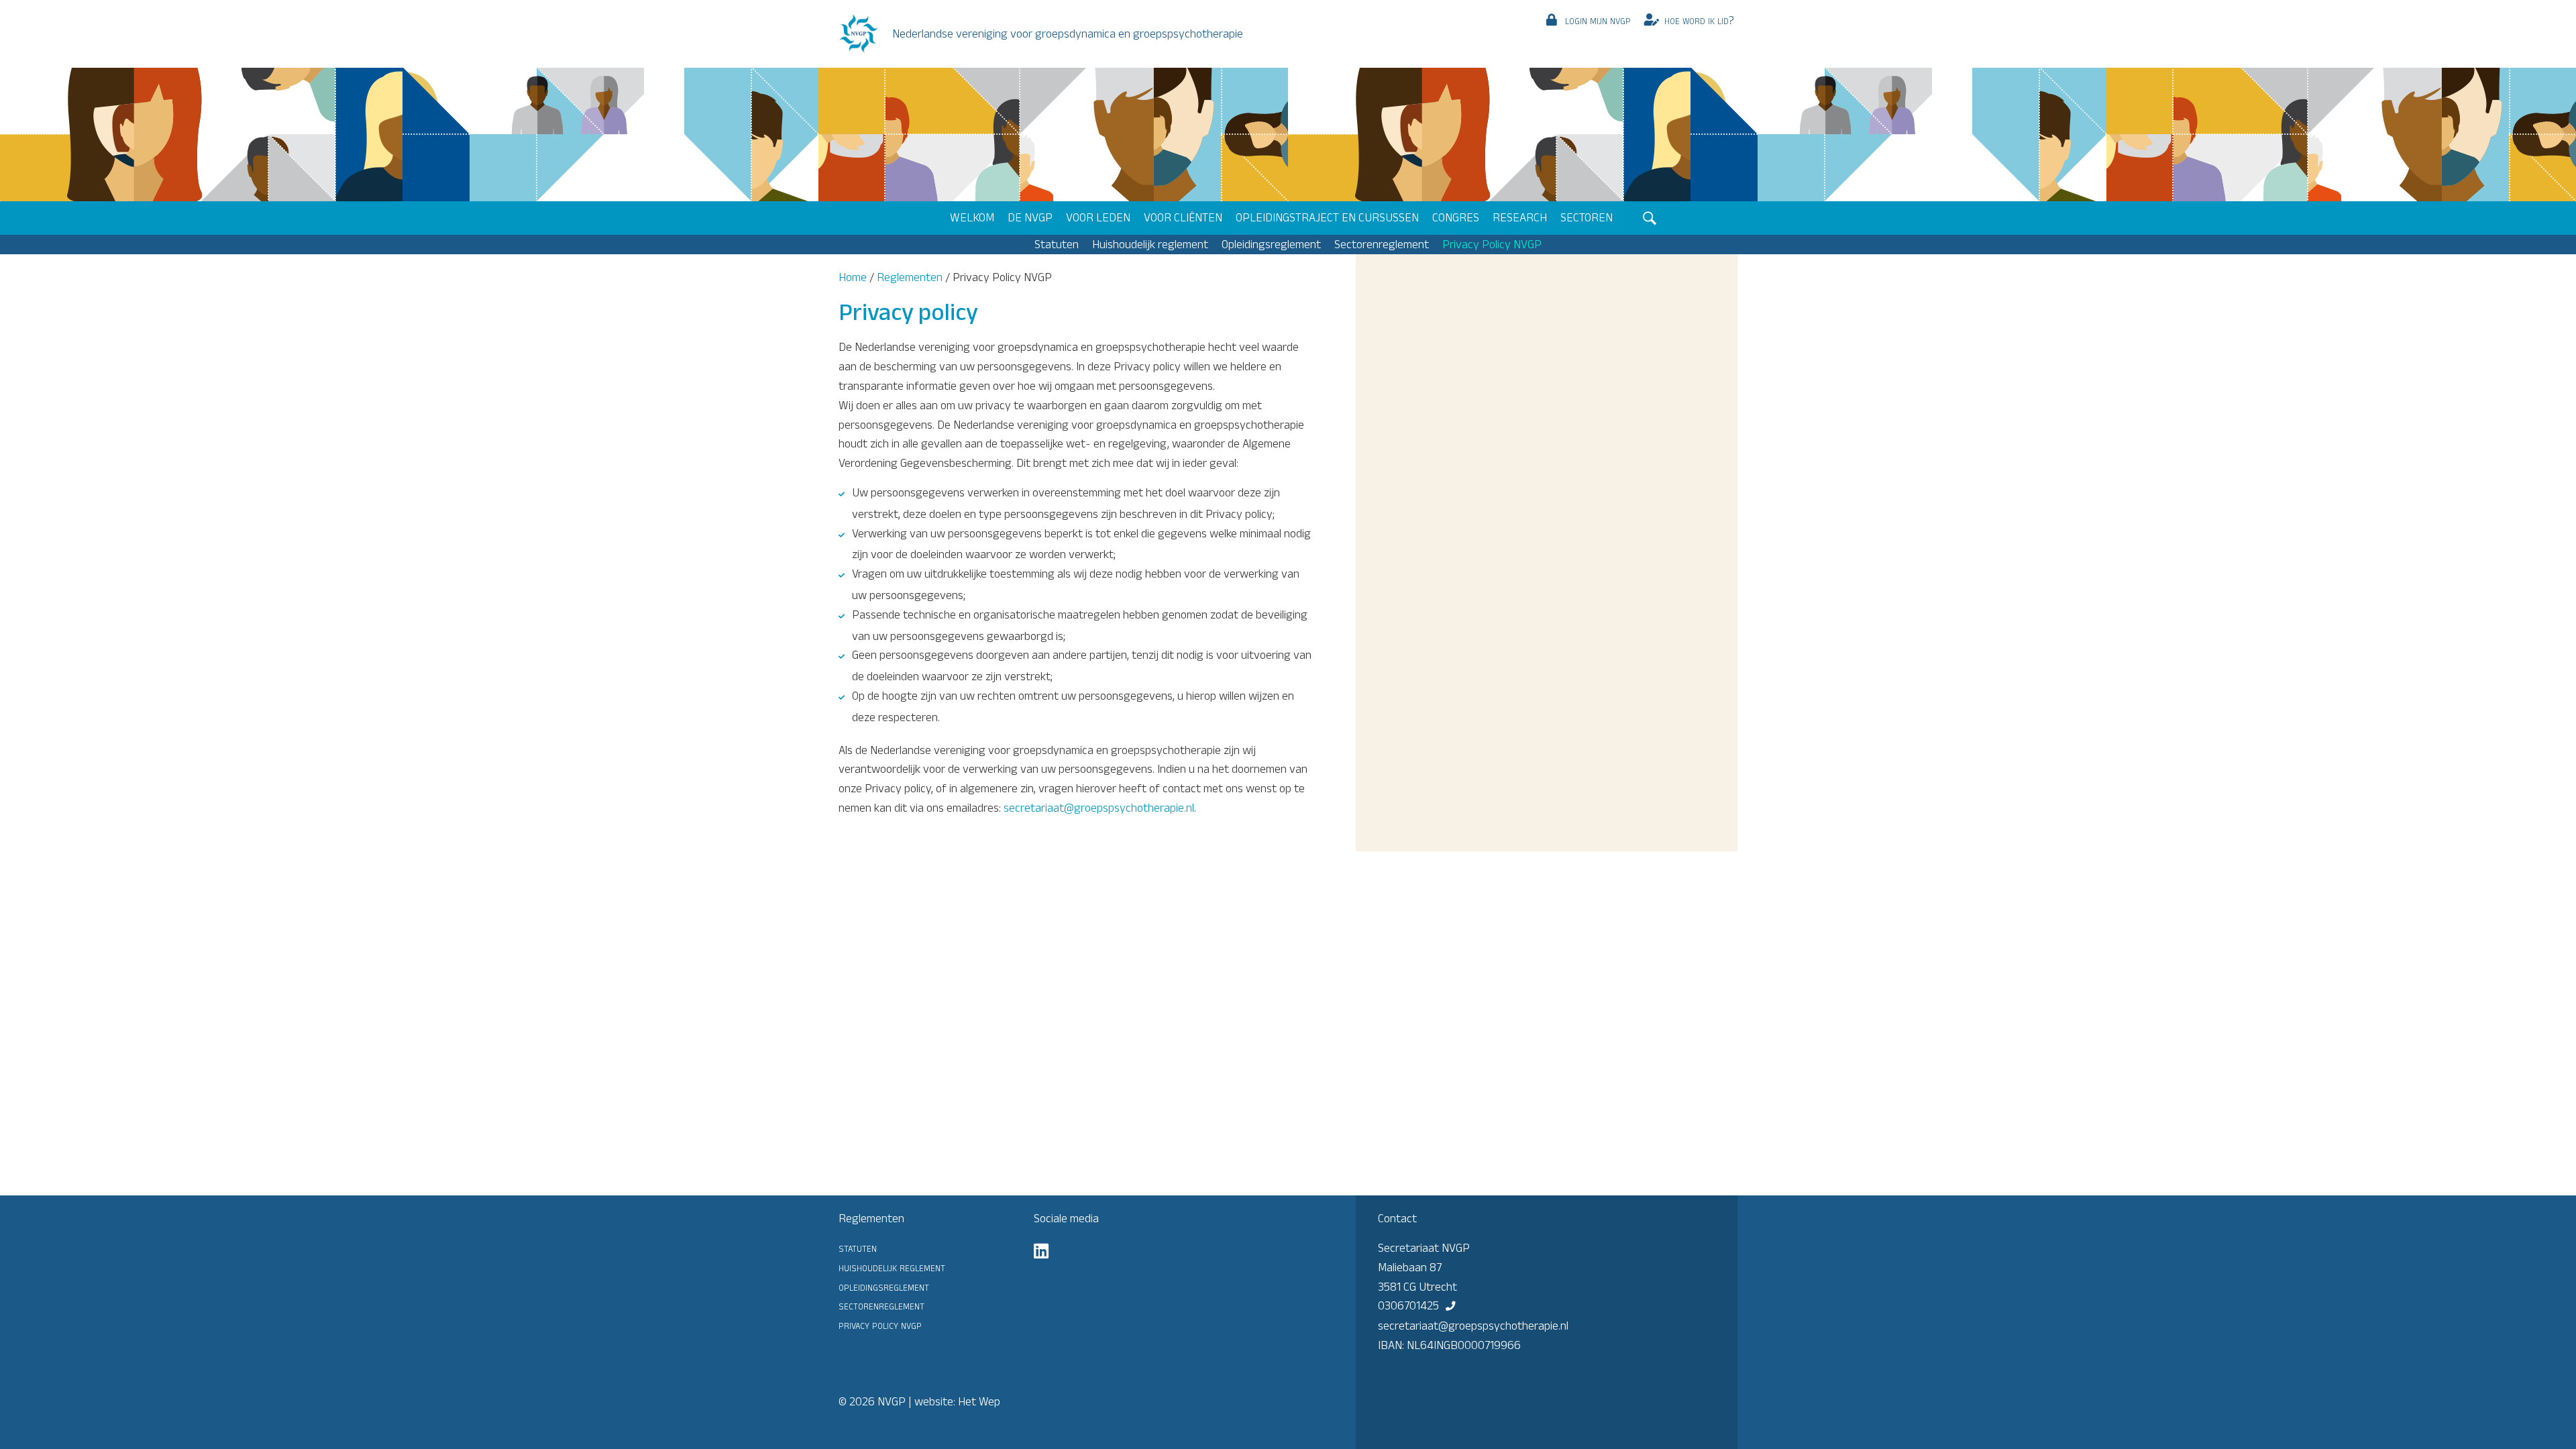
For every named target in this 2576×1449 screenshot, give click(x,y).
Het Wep (979, 1401)
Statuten (1057, 244)
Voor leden (1098, 217)
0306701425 (1408, 1305)
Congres (1456, 217)
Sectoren (1587, 217)
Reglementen (910, 277)
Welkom (972, 217)
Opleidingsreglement (1271, 244)
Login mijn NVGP (1598, 20)
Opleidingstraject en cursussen (1327, 217)
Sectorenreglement (1382, 244)
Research (1520, 217)
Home (853, 277)
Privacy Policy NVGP (1492, 244)
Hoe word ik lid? (1699, 20)
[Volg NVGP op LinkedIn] (1041, 1251)
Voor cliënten (1183, 217)
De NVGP (1030, 217)
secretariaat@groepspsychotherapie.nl (1099, 808)
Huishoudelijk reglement (1150, 244)
